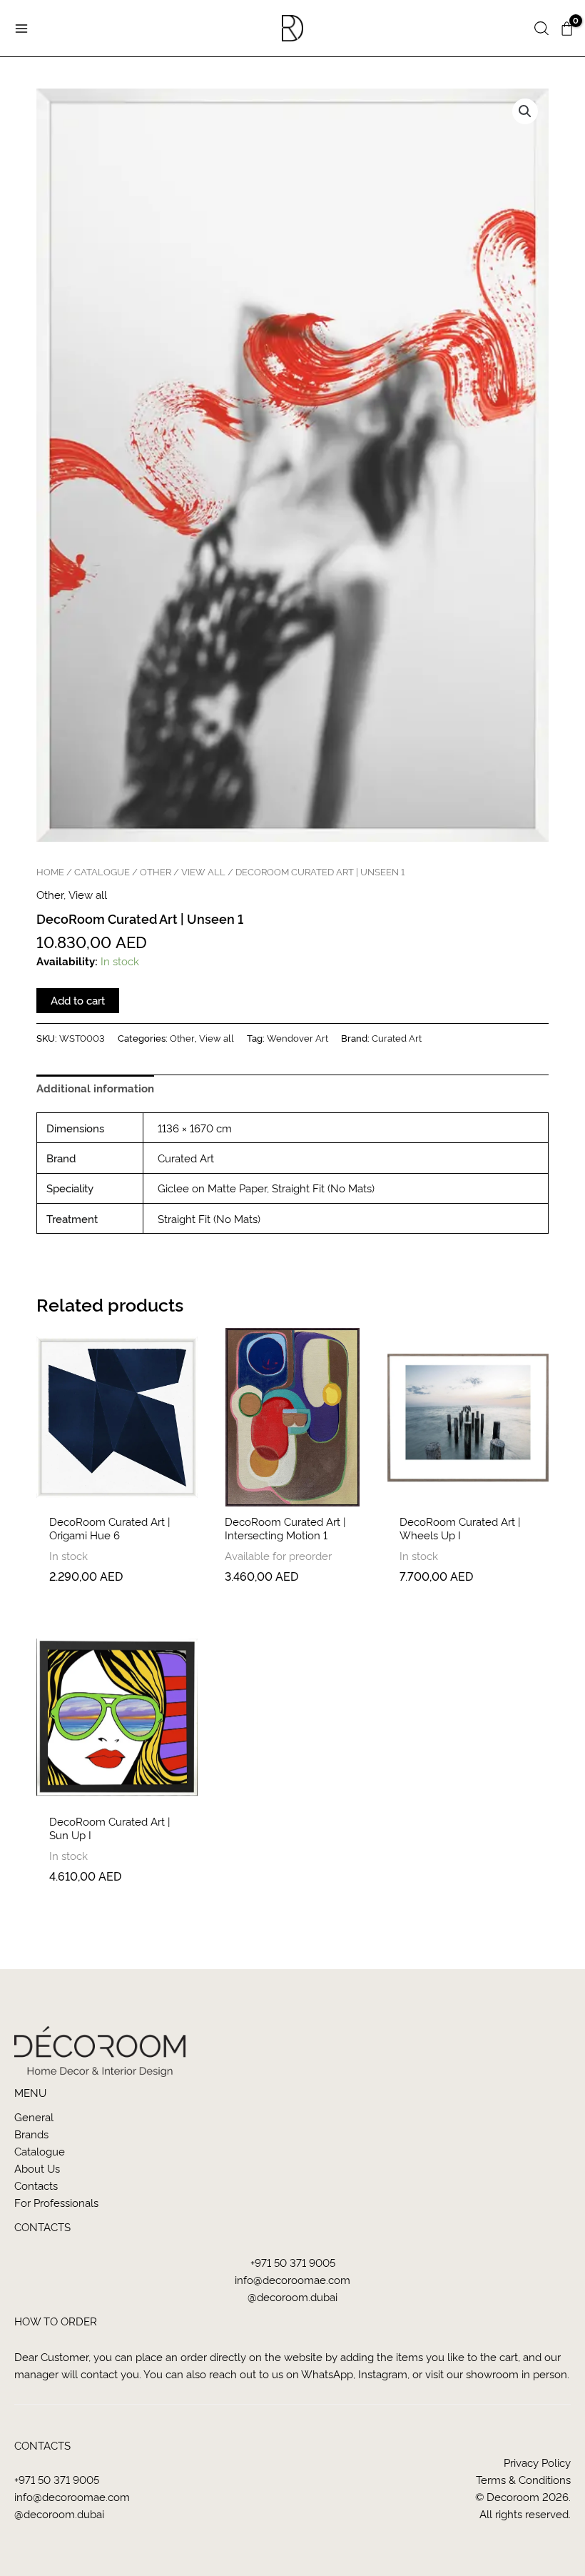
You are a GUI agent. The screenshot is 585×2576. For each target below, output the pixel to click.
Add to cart (78, 1000)
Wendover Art (297, 1037)
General (34, 2117)
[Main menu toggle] (21, 28)
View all (203, 871)
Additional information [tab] (95, 1088)
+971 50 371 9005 (293, 2262)
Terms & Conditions (523, 2479)
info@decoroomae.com (292, 2279)
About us (37, 2168)
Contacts (36, 2185)
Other (156, 871)
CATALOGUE (102, 871)
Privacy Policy (537, 2462)
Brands (31, 2134)
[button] (541, 29)
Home (50, 871)
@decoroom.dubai (292, 2296)
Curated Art (397, 1037)
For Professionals (56, 2202)
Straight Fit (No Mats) (209, 1218)
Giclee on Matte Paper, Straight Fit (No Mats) (266, 1188)
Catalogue (40, 2151)
